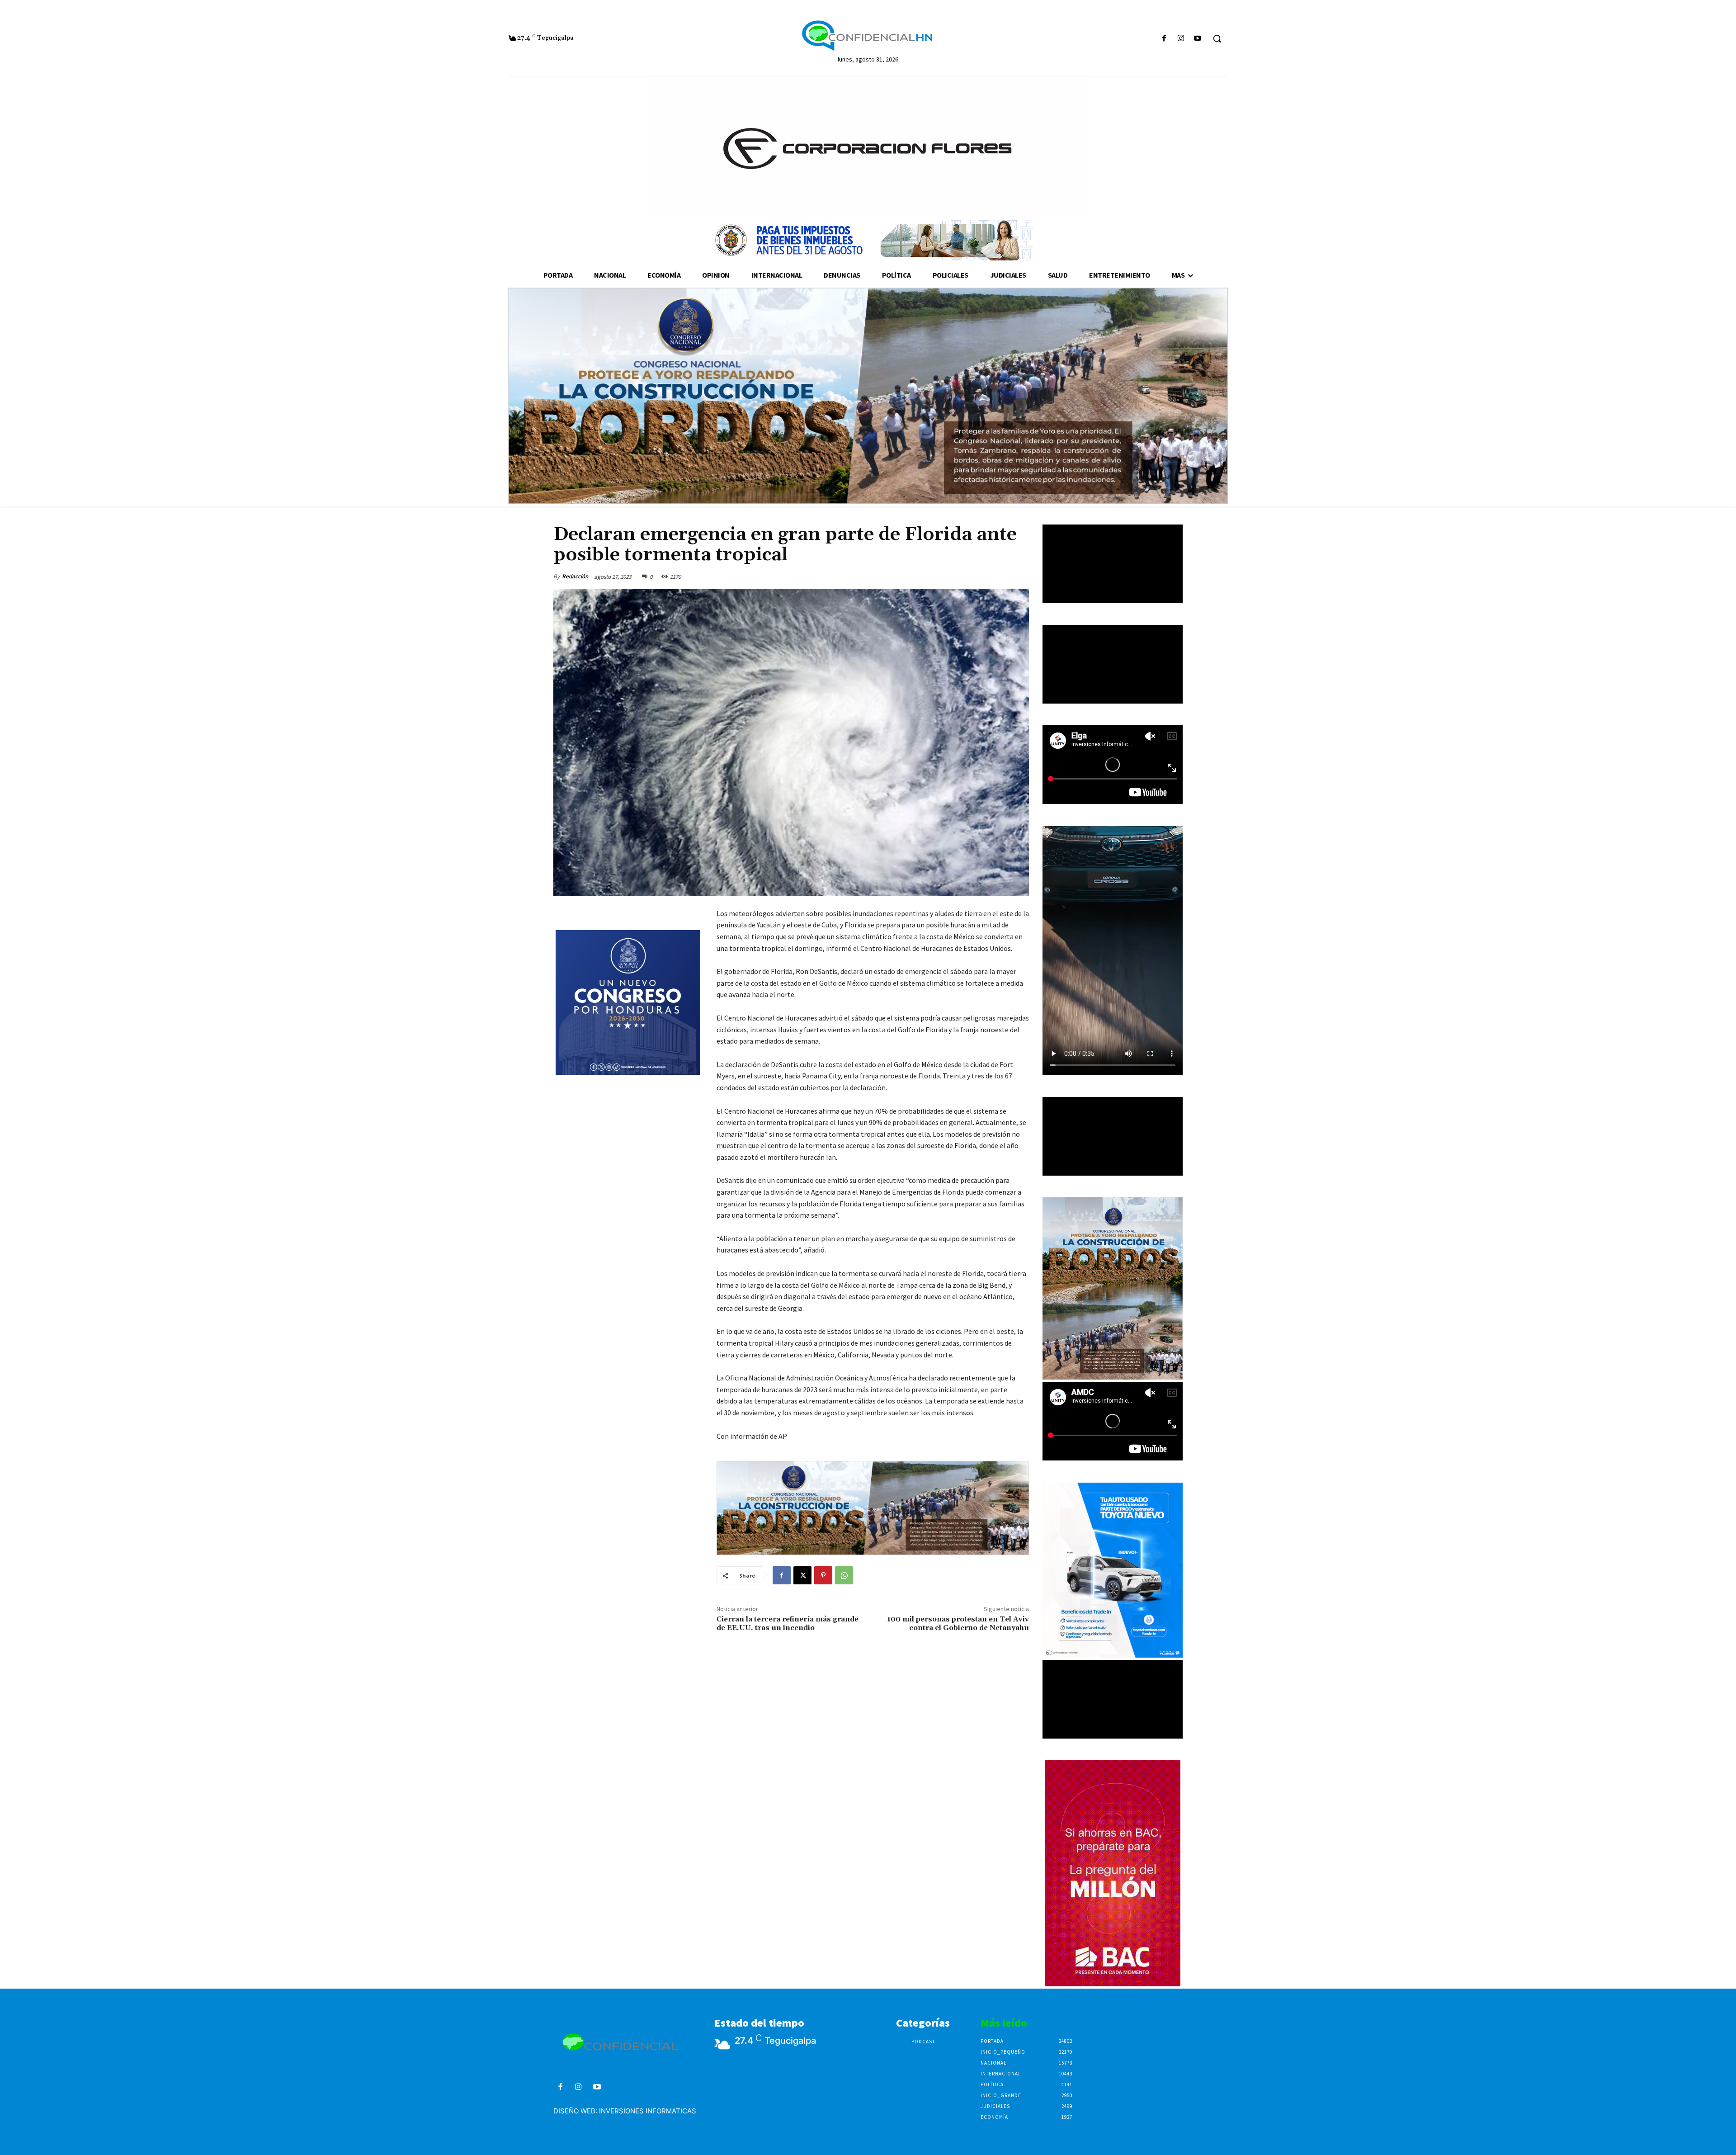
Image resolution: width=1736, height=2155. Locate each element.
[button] (1217, 38)
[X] (802, 1575)
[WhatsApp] (844, 1575)
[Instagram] (1181, 39)
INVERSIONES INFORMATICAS (648, 2111)
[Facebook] (1164, 39)
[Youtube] (1198, 39)
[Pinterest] (823, 1575)
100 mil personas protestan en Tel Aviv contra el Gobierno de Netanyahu (958, 1623)
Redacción (575, 576)
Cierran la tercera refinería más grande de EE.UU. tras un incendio (788, 1623)
